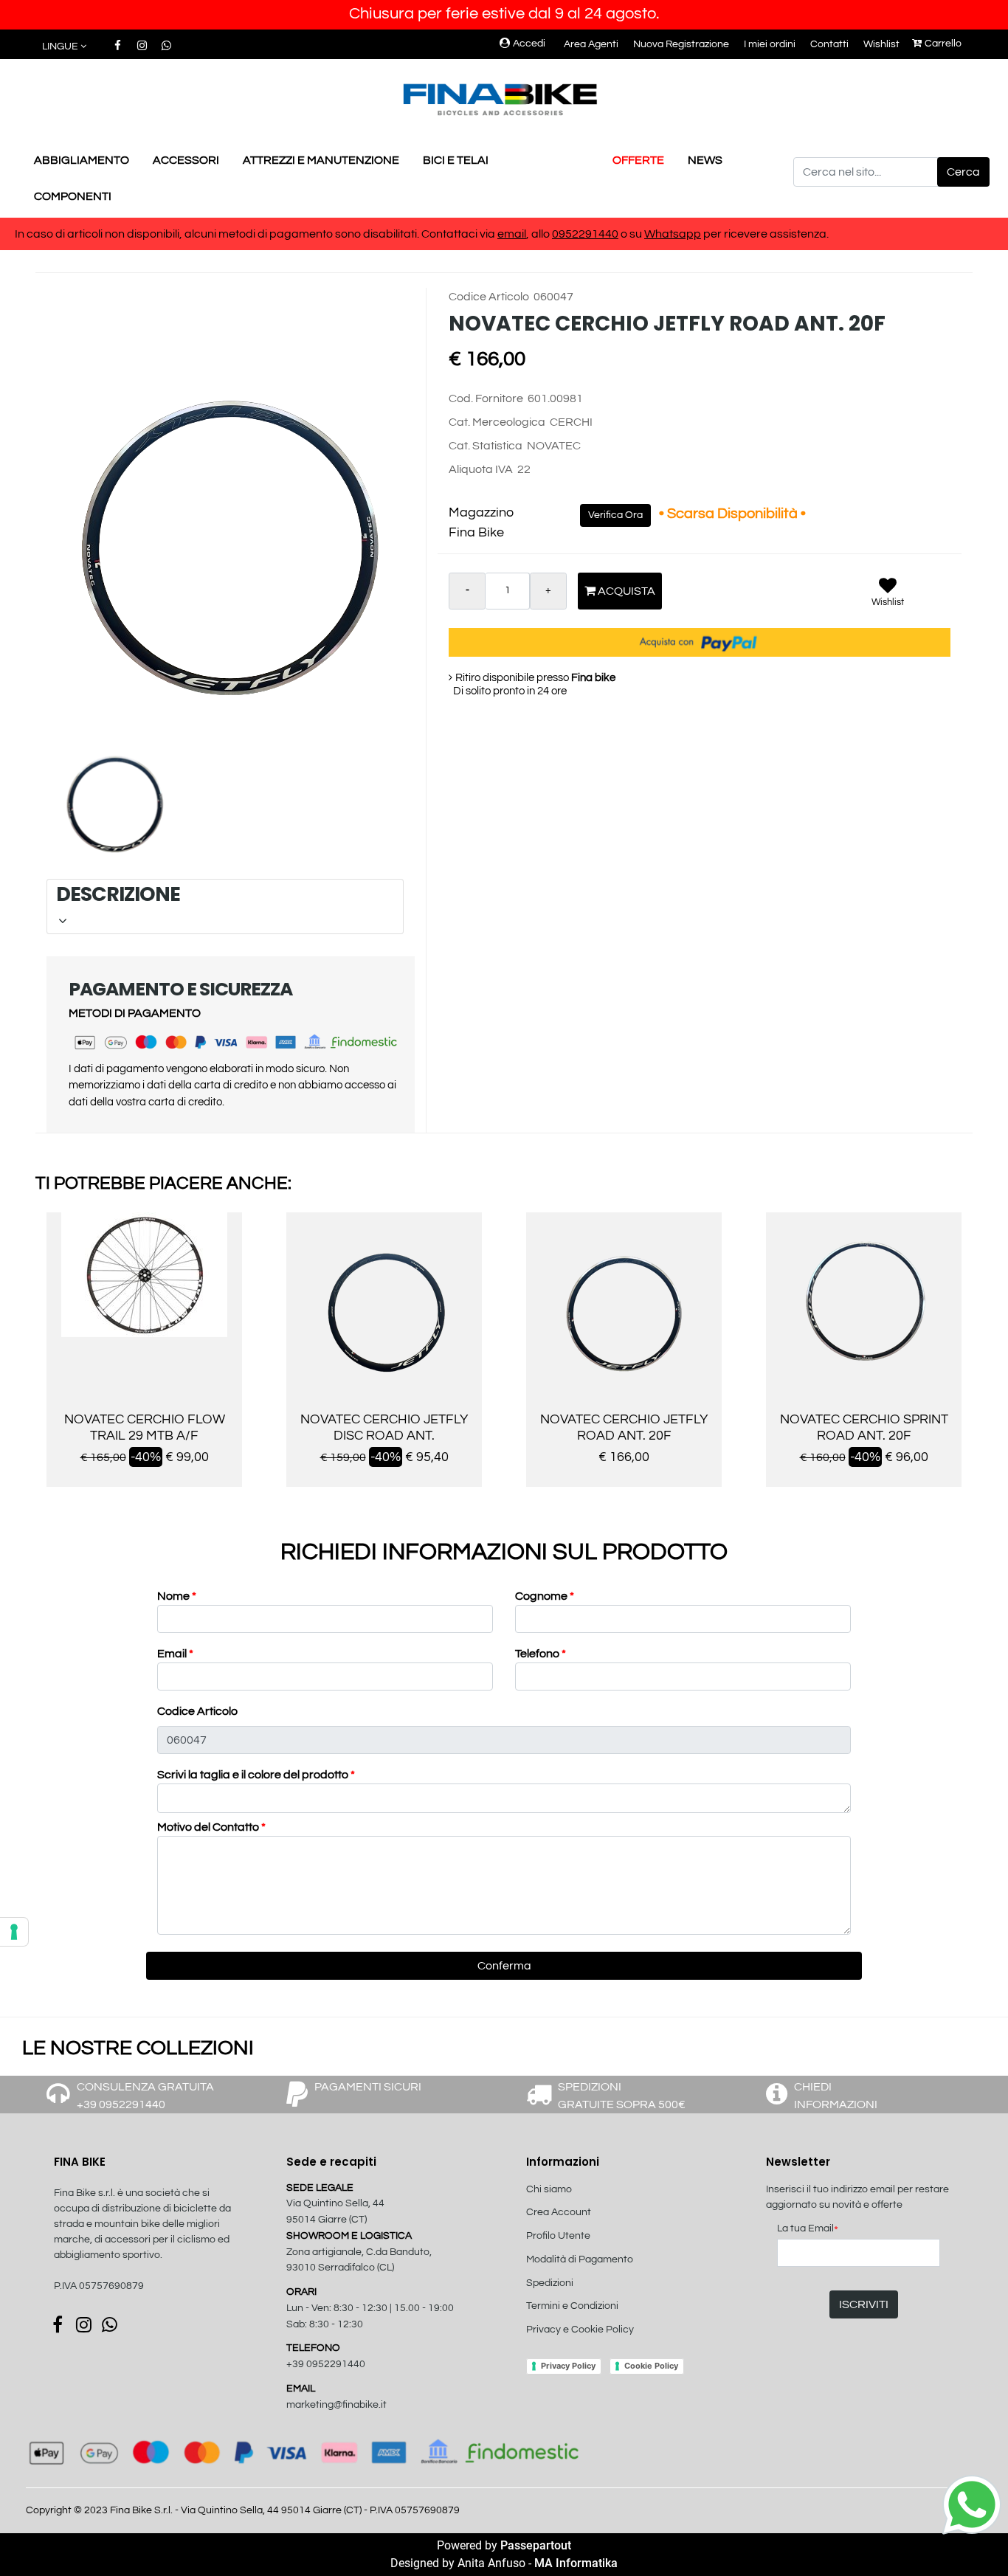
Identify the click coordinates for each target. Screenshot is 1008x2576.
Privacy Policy (568, 2366)
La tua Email (808, 2230)
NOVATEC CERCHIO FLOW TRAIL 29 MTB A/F (145, 1427)
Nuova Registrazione (681, 44)
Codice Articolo (197, 1711)
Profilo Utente (558, 2236)
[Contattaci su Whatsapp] (166, 46)
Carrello (943, 44)
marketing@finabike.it (336, 2405)
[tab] (225, 907)
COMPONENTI (73, 196)
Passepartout (536, 2545)
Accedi (529, 44)
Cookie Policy (651, 2366)
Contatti (829, 44)
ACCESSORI (186, 160)
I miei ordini (770, 44)
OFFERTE (638, 160)
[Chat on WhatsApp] (972, 2503)
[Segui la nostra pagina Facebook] (118, 46)
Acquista (625, 591)
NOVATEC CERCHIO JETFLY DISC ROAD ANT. (384, 1427)
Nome (177, 1596)
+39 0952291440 (326, 2364)
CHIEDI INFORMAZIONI (836, 2096)
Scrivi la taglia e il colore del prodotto (256, 1775)
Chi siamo (549, 2189)
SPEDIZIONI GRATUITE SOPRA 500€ (622, 2096)
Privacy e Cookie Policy (580, 2330)
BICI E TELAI (456, 160)
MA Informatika (576, 2563)
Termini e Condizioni (572, 2306)
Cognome (545, 1596)
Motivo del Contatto (211, 1827)
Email (175, 1654)
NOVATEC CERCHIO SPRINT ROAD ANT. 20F (864, 1427)
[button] (963, 172)
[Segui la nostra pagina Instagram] (143, 46)
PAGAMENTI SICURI (368, 2087)
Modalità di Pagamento (580, 2259)
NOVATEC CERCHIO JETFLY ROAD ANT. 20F (624, 1427)
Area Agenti (591, 44)
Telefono (541, 1654)
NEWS (705, 160)
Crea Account (559, 2212)
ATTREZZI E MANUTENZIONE (321, 160)
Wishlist (881, 44)
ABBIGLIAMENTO (82, 160)
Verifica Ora (615, 515)
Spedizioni (550, 2283)
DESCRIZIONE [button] (223, 894)
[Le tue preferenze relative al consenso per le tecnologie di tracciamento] (14, 1932)
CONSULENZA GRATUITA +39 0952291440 (145, 2096)
